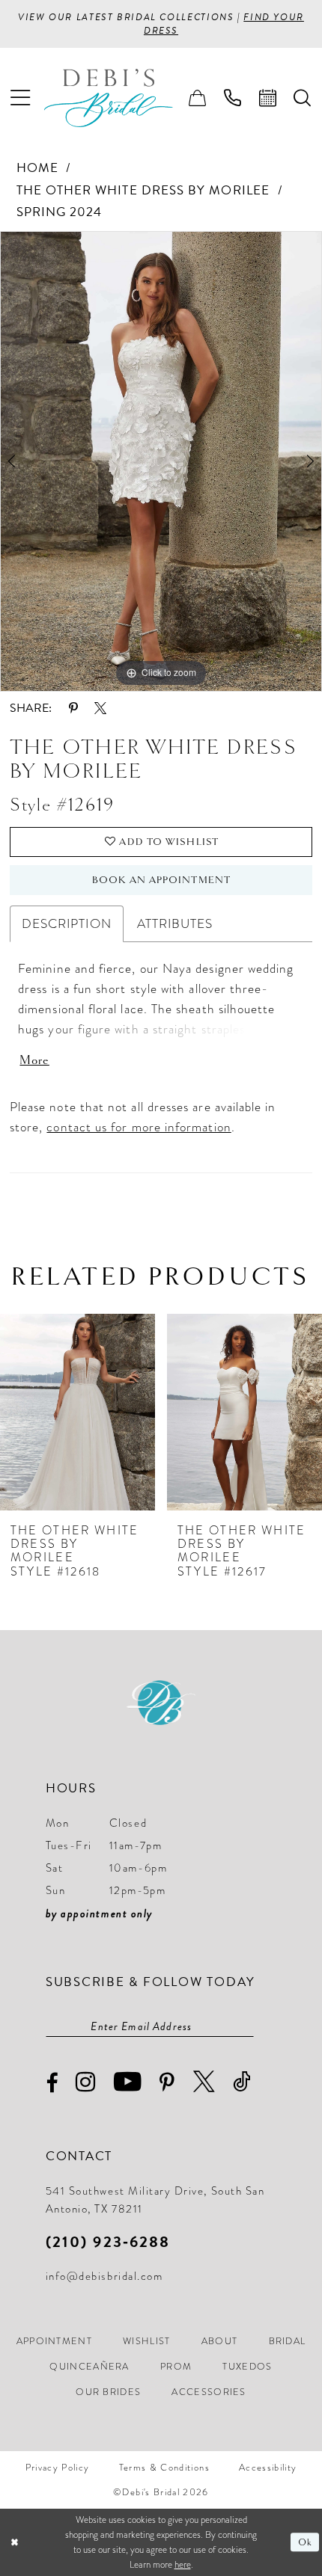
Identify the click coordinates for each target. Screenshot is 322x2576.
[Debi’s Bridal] (121, 98)
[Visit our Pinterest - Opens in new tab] (168, 2083)
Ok (305, 2542)
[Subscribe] (246, 2027)
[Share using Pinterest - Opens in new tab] (73, 708)
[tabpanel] (161, 461)
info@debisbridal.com (104, 2276)
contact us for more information (139, 1127)
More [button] (34, 1060)
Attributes (175, 923)
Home (37, 168)
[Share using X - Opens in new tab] (100, 708)
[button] (20, 98)
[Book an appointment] (268, 98)
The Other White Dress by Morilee (143, 190)
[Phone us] (233, 98)
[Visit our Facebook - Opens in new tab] (52, 2084)
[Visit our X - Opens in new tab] (205, 2082)
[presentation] (78, 1413)
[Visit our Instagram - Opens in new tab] (86, 2082)
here (183, 2564)
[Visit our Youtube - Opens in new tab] (128, 2082)
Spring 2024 (60, 212)
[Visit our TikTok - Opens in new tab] (243, 2082)
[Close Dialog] (14, 2542)
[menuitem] (20, 98)
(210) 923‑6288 (108, 2242)
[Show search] (303, 98)
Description (67, 923)
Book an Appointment (161, 880)
